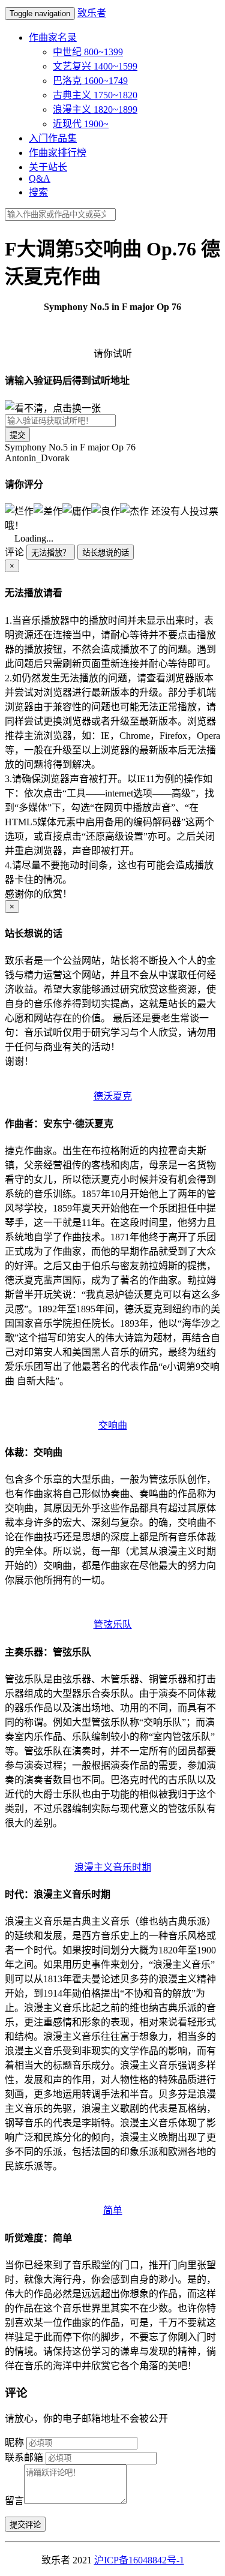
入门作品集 (53, 138)
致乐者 (92, 13)
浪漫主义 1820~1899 (95, 109)
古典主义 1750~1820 (95, 95)
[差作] (48, 510)
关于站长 (48, 167)
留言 (14, 2501)
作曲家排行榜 (58, 153)
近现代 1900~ (81, 124)
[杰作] (134, 510)
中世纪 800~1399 (88, 52)
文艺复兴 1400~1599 (95, 66)
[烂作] (19, 510)
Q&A (40, 178)
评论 (14, 552)
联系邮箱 (24, 2458)
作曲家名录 (53, 37)
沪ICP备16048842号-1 (139, 2560)
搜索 (38, 192)
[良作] (106, 510)
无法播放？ (51, 553)
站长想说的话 (106, 553)
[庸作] (77, 510)
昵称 (14, 2443)
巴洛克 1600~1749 (90, 81)
